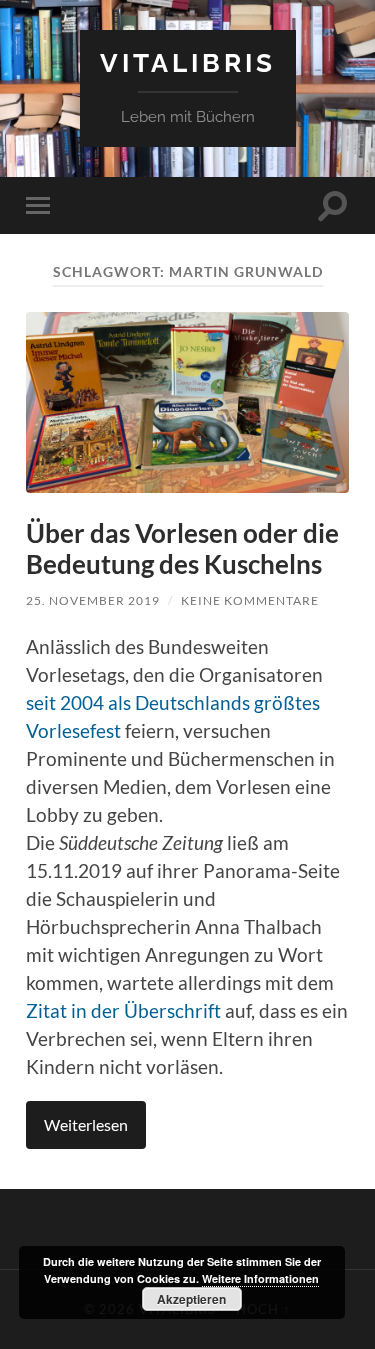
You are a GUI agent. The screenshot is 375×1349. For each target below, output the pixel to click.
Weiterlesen (86, 1124)
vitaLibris (188, 62)
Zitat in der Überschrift (123, 1011)
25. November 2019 (93, 600)
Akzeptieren (191, 1299)
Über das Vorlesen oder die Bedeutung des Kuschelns (182, 549)
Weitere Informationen (260, 1278)
